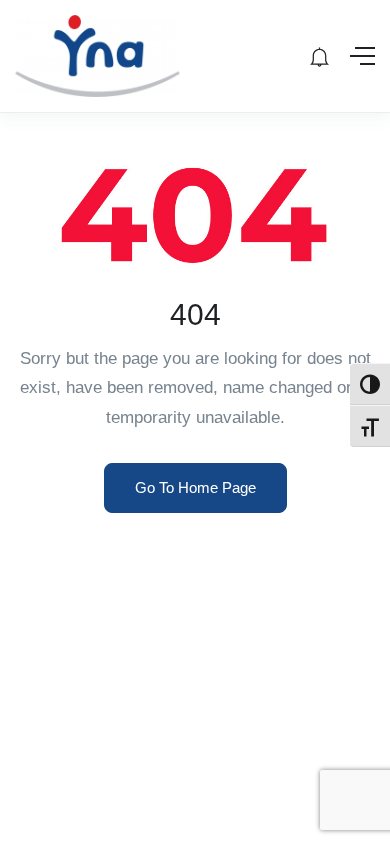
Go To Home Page (195, 487)
